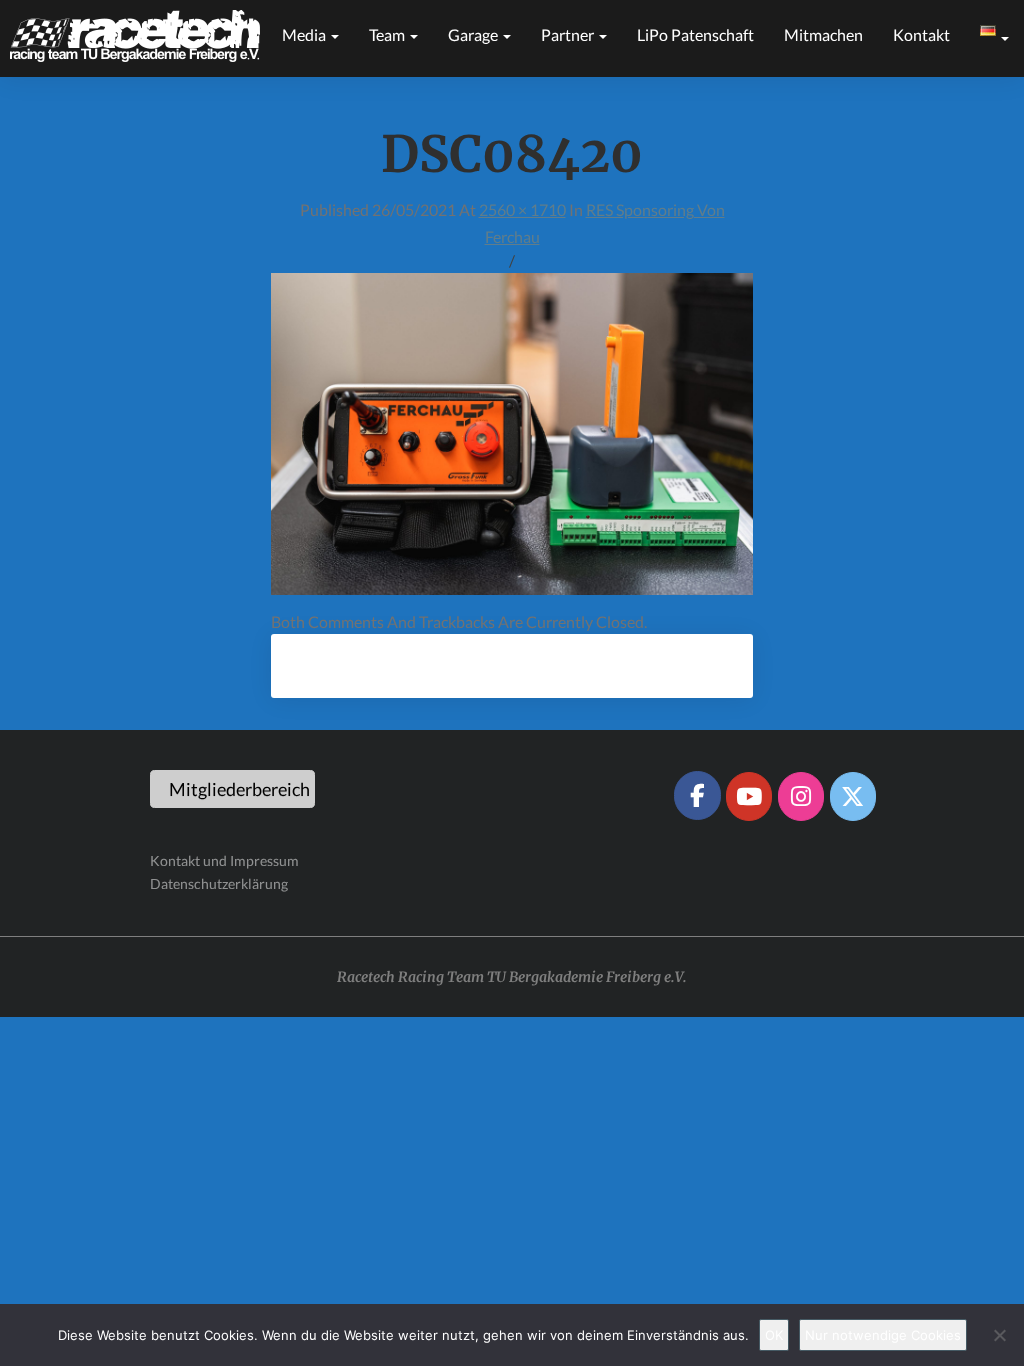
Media (305, 34)
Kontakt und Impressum (224, 860)
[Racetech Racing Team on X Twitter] (853, 796)
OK (774, 1335)
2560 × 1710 (522, 209)
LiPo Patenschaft (695, 34)
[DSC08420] (512, 439)
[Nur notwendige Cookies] (999, 1335)
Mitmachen (823, 34)
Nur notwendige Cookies (883, 1335)
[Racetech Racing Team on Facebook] (697, 795)
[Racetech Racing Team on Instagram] (801, 796)
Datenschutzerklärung (219, 883)
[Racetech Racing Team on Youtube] (749, 796)
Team (388, 34)
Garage (474, 34)
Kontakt (921, 34)
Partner (569, 34)
